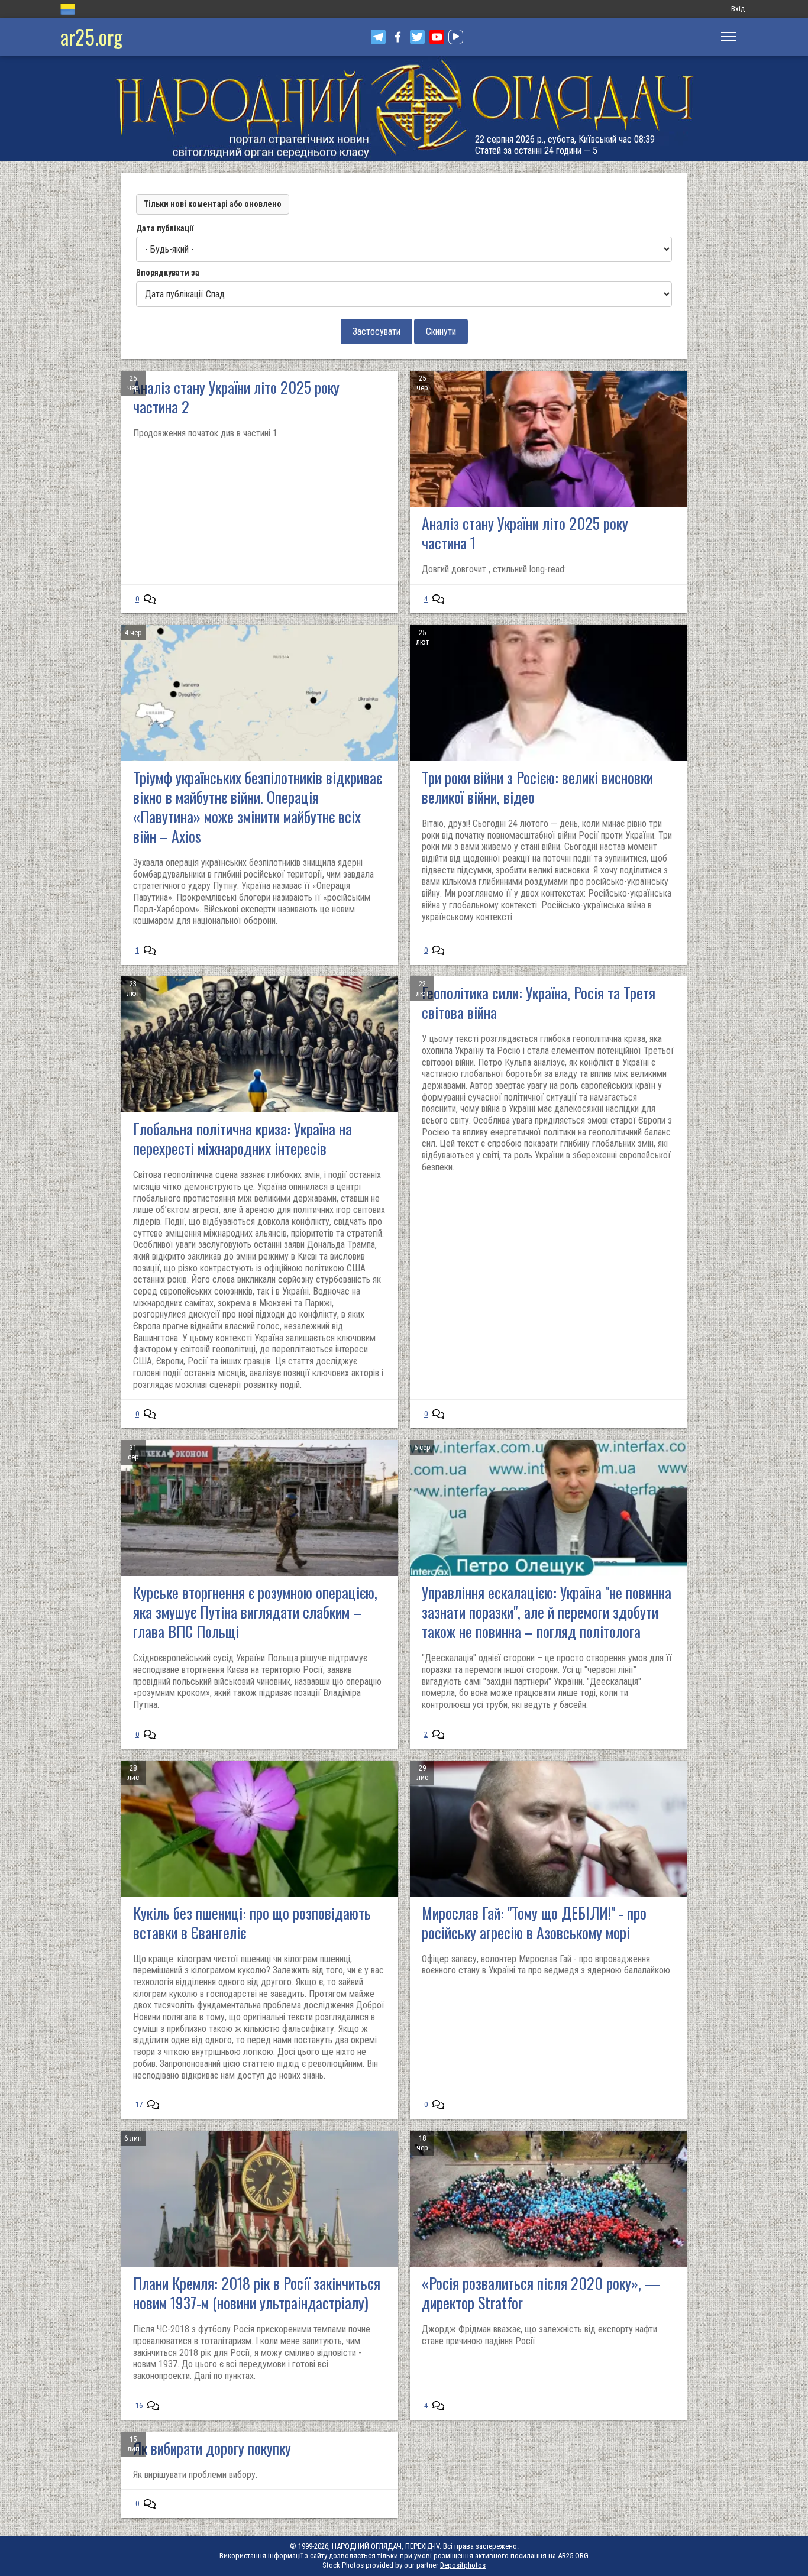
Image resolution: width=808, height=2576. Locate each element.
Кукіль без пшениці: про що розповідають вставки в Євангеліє (252, 1923)
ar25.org (91, 36)
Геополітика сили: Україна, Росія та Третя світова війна (539, 1002)
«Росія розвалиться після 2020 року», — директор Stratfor (541, 2293)
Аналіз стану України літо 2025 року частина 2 (236, 397)
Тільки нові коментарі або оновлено (213, 204)
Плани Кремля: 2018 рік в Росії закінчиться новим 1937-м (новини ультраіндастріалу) (257, 2293)
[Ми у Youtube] (437, 37)
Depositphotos (463, 2565)
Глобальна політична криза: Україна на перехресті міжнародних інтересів (243, 1138)
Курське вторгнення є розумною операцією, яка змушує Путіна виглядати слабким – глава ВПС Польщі (255, 1612)
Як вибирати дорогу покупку (212, 2448)
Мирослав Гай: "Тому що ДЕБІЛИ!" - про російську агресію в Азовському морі (534, 1923)
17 (139, 2104)
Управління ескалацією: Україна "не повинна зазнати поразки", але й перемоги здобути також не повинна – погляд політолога (547, 1612)
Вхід (738, 9)
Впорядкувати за (168, 273)
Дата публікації (165, 228)
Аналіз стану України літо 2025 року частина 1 (525, 533)
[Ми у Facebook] (398, 37)
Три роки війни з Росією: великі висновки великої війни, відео (537, 787)
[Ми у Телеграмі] (378, 37)
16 (139, 2405)
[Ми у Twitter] (417, 37)
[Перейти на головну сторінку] (404, 109)
